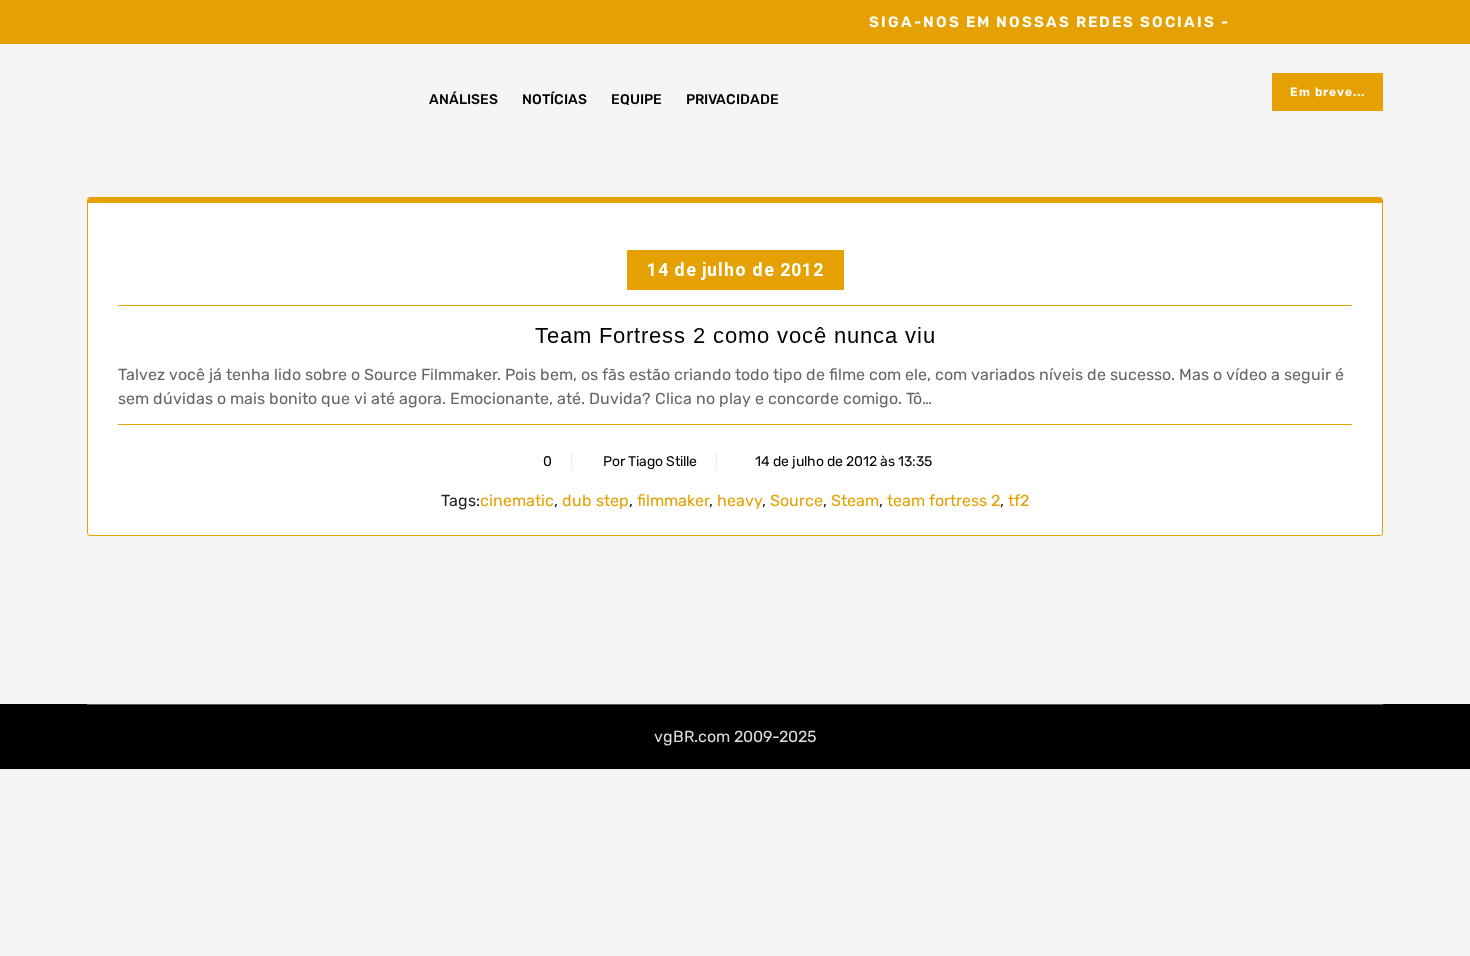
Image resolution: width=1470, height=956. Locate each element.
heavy (739, 500)
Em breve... (1327, 92)
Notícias (554, 99)
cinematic (517, 500)
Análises (463, 99)
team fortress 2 (943, 500)
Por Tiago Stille (650, 461)
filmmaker (673, 500)
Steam (855, 500)
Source (796, 500)
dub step (595, 500)
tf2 (1018, 500)
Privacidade (732, 99)
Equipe (636, 99)
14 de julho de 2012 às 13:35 (842, 461)
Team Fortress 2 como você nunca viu (735, 335)
